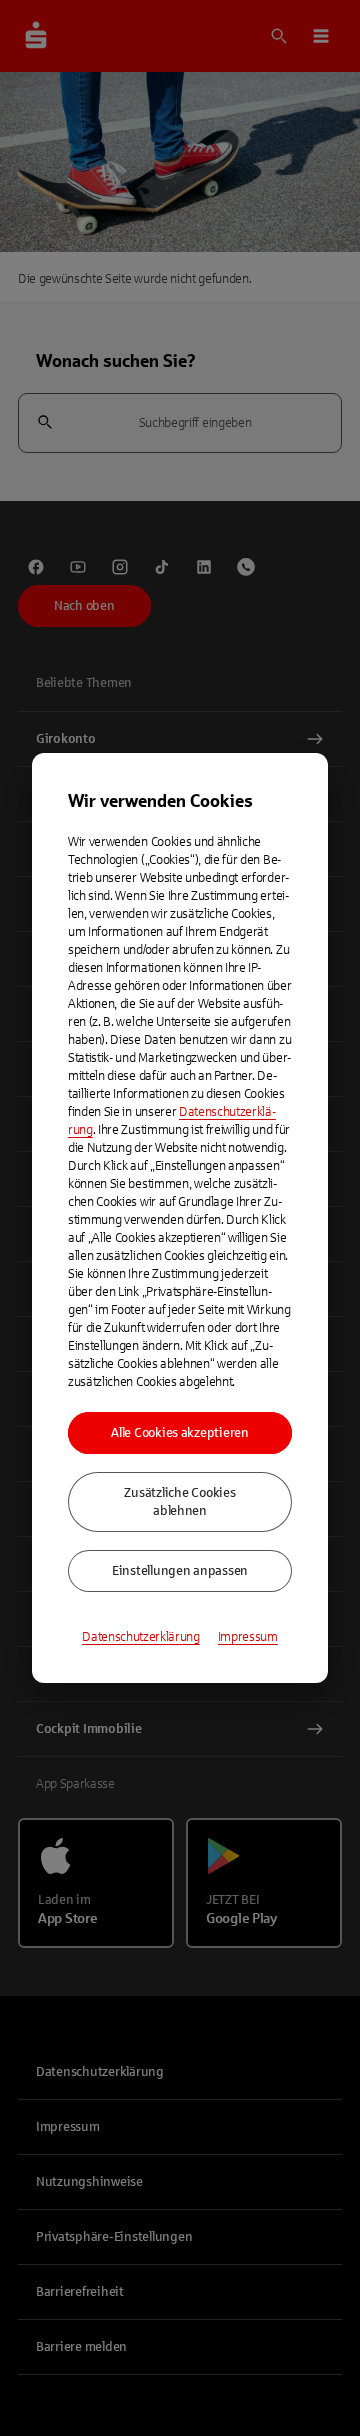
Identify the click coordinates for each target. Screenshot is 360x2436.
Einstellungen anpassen (180, 1571)
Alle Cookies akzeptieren (180, 1433)
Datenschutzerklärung (141, 1637)
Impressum (248, 1637)
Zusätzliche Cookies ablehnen (179, 1502)
